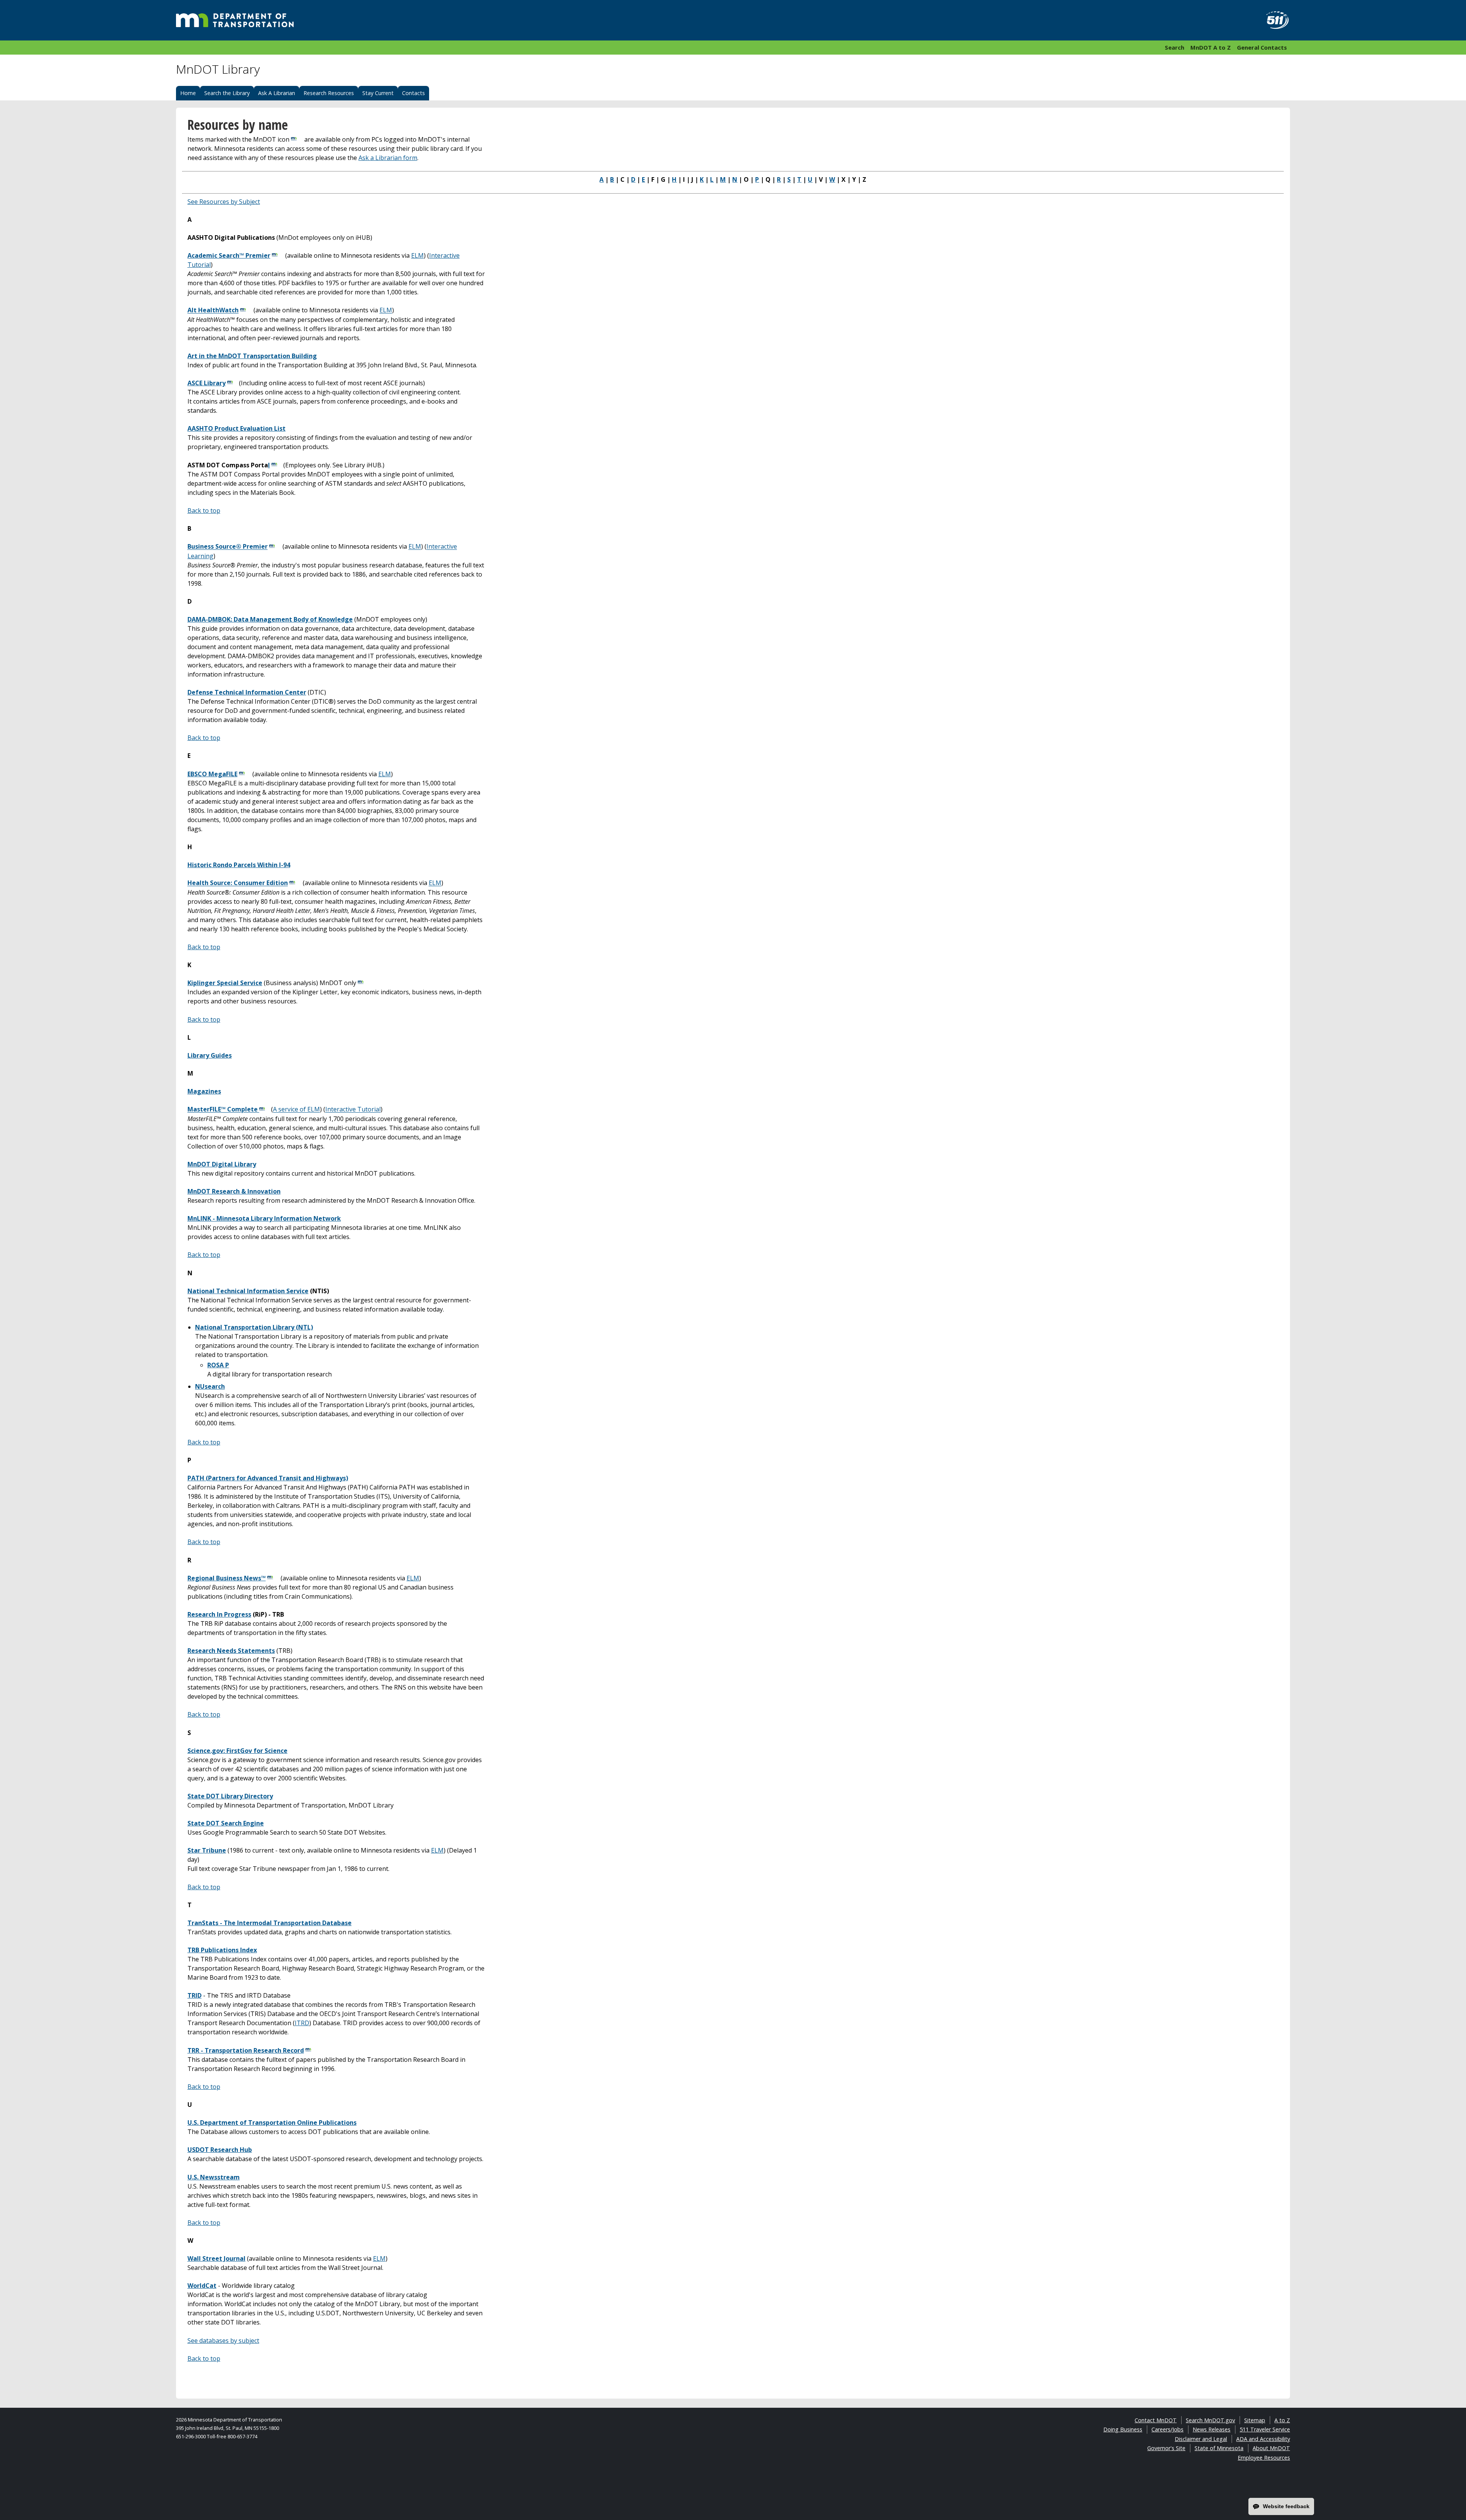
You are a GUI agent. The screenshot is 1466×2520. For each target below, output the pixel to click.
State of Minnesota (1219, 2448)
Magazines (204, 1091)
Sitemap (1255, 2420)
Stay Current (378, 93)
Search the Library (227, 93)
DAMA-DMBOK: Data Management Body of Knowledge (270, 619)
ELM (417, 255)
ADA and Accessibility (1263, 2439)
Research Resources (329, 93)
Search (1175, 47)
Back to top (204, 510)
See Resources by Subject (224, 202)
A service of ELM (296, 1110)
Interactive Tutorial (353, 1110)
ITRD (302, 2023)
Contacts (413, 93)
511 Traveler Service (1265, 2429)
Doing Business (1123, 2429)
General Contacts (1262, 47)
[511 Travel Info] (1273, 20)
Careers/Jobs (1167, 2429)
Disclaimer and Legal (1201, 2439)
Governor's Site (1166, 2448)
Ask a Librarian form (388, 158)
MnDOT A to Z (1211, 47)
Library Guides (210, 1055)
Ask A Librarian (277, 93)
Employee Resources (1264, 2458)
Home (188, 93)
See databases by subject (223, 2341)
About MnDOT (1271, 2448)
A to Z (1282, 2420)
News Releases (1212, 2429)
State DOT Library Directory (230, 1796)
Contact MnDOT (1156, 2420)
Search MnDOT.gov (1210, 2420)
